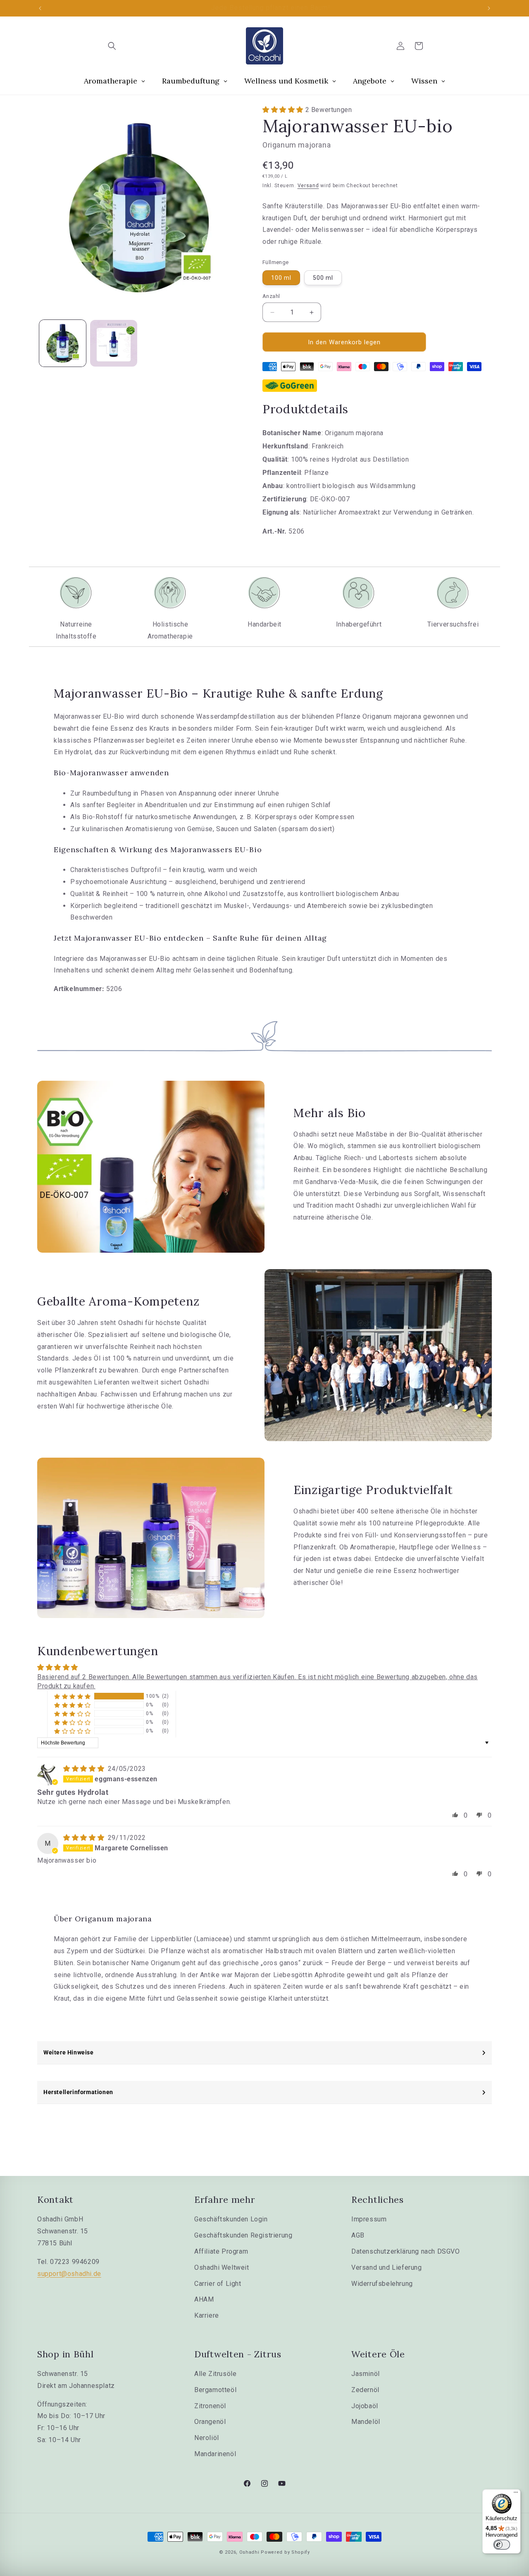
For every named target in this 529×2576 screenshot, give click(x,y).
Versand (308, 186)
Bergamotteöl (215, 2390)
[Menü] (516, 2494)
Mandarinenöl (215, 2454)
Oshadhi (249, 2552)
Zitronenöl (210, 2406)
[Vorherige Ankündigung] (40, 8)
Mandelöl (366, 2422)
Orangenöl (210, 2422)
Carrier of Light (218, 2284)
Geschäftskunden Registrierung (243, 2235)
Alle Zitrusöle (215, 2374)
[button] (112, 46)
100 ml (281, 278)
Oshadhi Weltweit (222, 2267)
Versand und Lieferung (387, 2267)
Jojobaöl (365, 2406)
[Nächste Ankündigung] (489, 8)
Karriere (207, 2315)
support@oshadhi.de (69, 2274)
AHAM (204, 2299)
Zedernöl (365, 2390)
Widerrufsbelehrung (382, 2284)
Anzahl (271, 296)
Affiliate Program (221, 2251)
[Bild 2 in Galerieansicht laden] (113, 343)
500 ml (323, 278)
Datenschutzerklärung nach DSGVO (406, 2251)
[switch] (502, 2545)
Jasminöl (366, 2374)
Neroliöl (207, 2438)
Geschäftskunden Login (231, 2219)
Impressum (369, 2219)
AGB (358, 2235)
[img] (85, 1769)
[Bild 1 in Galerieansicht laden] (63, 343)
